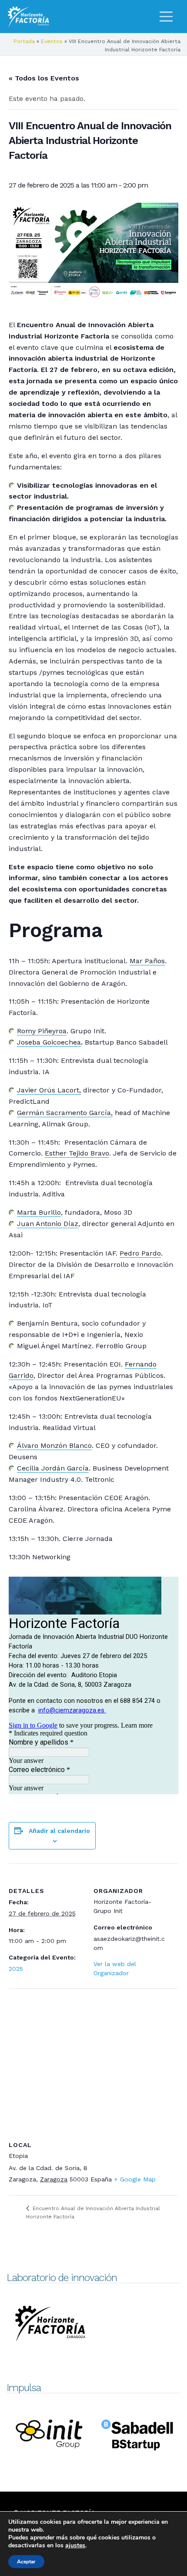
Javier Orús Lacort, (49, 1090)
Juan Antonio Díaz (48, 1224)
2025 (16, 1969)
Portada (24, 41)
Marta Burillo (39, 1212)
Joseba (49, 1042)
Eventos (52, 41)
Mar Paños (147, 961)
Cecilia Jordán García (53, 1468)
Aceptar (26, 2562)
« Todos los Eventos (44, 78)
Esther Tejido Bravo (77, 1153)
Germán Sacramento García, (65, 1113)
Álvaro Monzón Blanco (54, 1445)
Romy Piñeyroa (42, 1031)
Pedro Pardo (140, 1253)
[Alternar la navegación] (166, 17)
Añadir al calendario (59, 1831)
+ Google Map (135, 2179)
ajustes (75, 2546)
